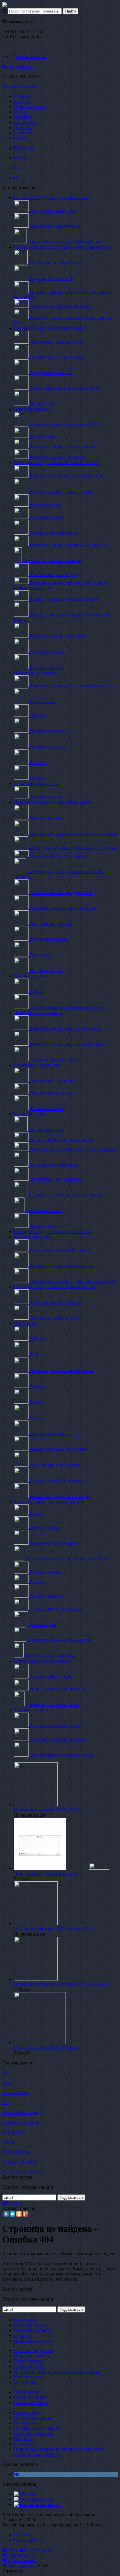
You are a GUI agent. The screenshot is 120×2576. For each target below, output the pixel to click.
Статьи (21, 138)
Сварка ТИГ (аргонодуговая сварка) (50, 328)
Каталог (22, 101)
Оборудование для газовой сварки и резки (56, 462)
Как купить (25, 122)
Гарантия (23, 133)
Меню (20, 158)
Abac (7, 2083)
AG (6, 2102)
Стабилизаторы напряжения (42, 1661)
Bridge (9, 2142)
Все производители (22, 2172)
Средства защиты (31, 1114)
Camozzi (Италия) (20, 2162)
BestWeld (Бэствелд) (22, 2112)
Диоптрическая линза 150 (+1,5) (46, 1873)
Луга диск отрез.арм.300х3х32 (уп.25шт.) (55, 1929)
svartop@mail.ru (31, 56)
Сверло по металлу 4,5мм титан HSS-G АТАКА (62, 1984)
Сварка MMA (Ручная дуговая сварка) (52, 197)
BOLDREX (14, 2132)
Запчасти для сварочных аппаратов (49, 1502)
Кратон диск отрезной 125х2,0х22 (48, 1810)
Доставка (23, 128)
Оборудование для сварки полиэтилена (53, 1231)
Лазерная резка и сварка (38, 1013)
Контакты (24, 117)
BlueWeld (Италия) (21, 2122)
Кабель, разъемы (30, 976)
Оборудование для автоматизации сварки (55, 1287)
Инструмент (26, 1323)
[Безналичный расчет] (37, 2504)
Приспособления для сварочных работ (52, 802)
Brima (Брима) (16, 2152)
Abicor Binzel (15, 2093)
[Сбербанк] (26, 2494)
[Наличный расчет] (34, 2499)
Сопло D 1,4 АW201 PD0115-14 (45, 2048)
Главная (22, 96)
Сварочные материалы (37, 1065)
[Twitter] (13, 2214)
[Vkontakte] (16, 2474)
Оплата (21, 112)
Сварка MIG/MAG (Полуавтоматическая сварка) (62, 247)
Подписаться (71, 2197)
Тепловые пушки (31, 1710)
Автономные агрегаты (36, 783)
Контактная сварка (33, 1237)
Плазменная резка (32, 409)
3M (6, 2073)
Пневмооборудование (36, 673)
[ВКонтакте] (6, 2214)
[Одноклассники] (19, 2214)
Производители (30, 107)
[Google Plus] (25, 2214)
